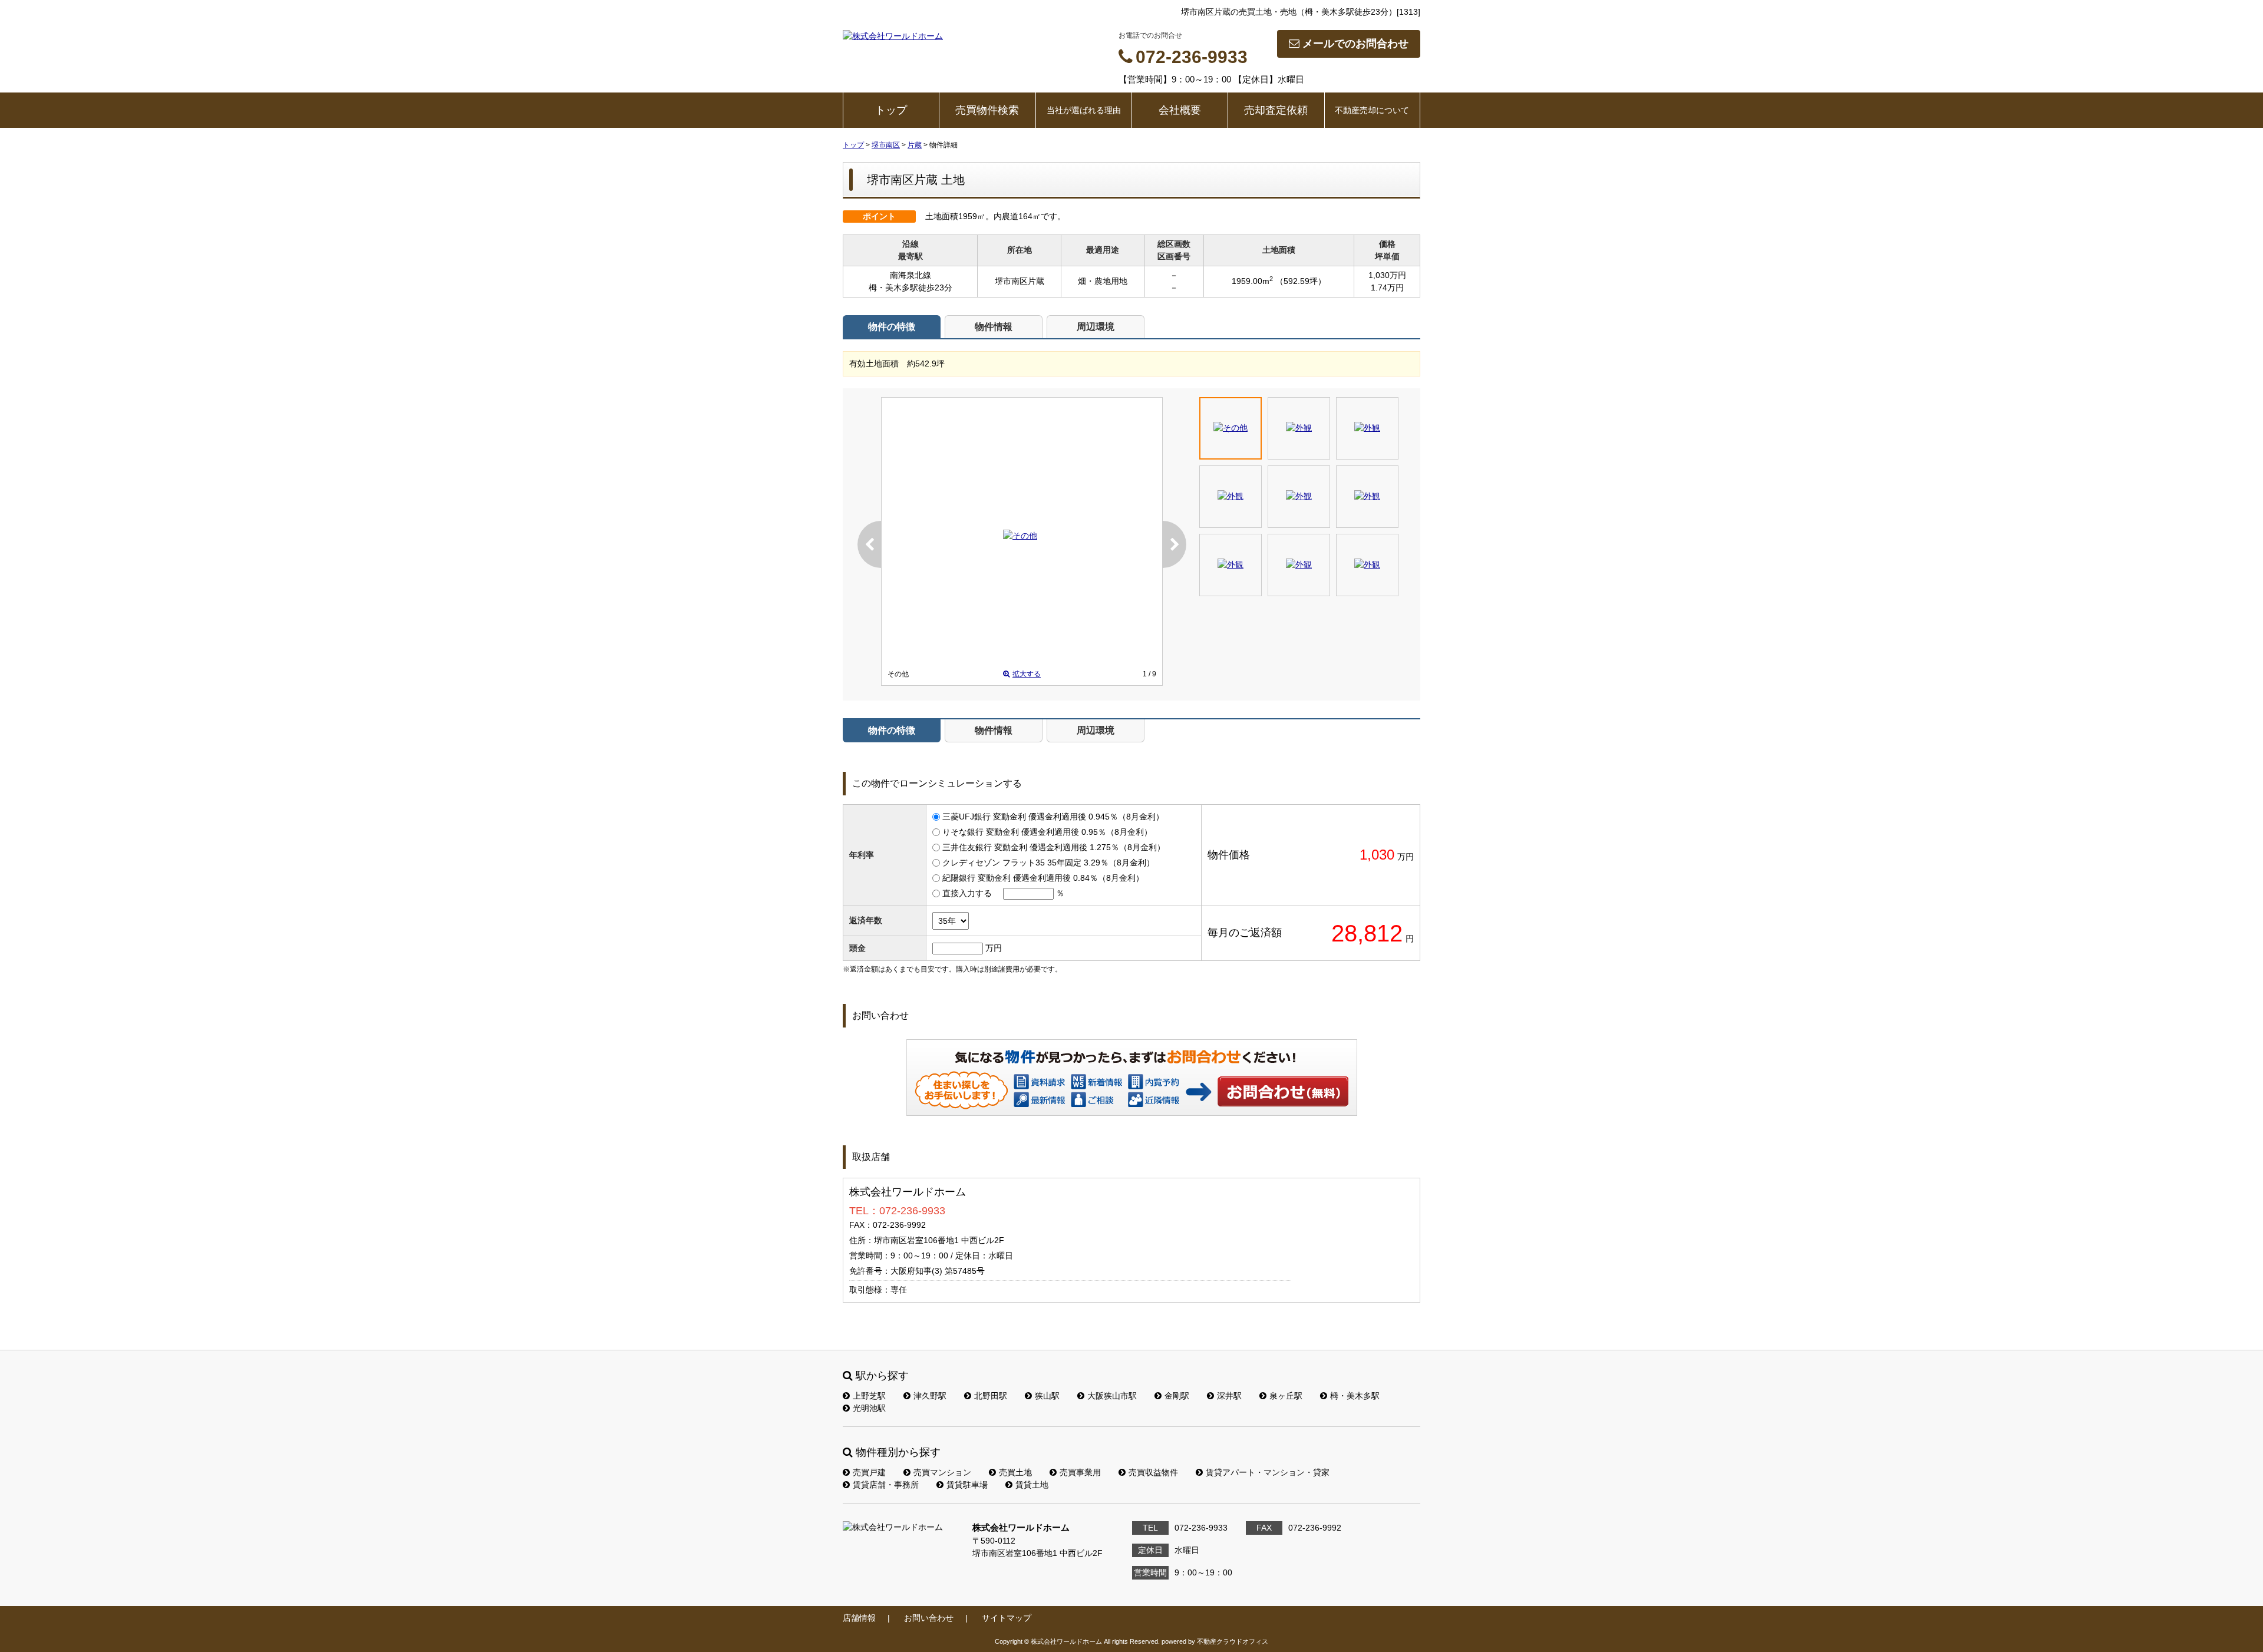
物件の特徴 (892, 327)
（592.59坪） (1301, 281)
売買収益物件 (1153, 1472)
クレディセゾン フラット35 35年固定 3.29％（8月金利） (1048, 863)
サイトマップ (1007, 1618)
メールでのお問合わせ (1355, 44)
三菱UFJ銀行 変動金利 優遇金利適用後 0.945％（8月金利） (1053, 817)
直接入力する (967, 893)
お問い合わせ (1284, 1091)
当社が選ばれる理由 (1084, 110)
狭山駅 (1047, 1396)
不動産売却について (1372, 110)
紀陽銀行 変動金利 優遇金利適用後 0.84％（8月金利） (1043, 878)
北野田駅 (991, 1396)
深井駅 (1229, 1396)
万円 (994, 948)
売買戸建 (869, 1472)
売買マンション (942, 1472)
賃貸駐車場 (967, 1485)
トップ (891, 110)
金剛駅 (1177, 1396)
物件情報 (994, 327)
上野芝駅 (869, 1396)
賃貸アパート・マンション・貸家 (1268, 1472)
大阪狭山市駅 (1112, 1396)
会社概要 (1180, 110)
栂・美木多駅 (1355, 1396)
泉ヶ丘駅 (1286, 1396)
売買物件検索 (987, 110)
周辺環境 (1096, 327)
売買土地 (1015, 1472)
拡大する (1027, 674)
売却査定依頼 (1276, 110)
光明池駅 (869, 1408)
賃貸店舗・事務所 (886, 1485)
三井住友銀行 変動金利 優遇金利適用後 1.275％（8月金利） (1054, 847)
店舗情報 (859, 1618)
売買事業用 (1080, 1472)
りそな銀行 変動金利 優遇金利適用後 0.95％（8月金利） (1047, 832)
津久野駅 (930, 1396)
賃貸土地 (1032, 1485)
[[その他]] (1020, 536)
